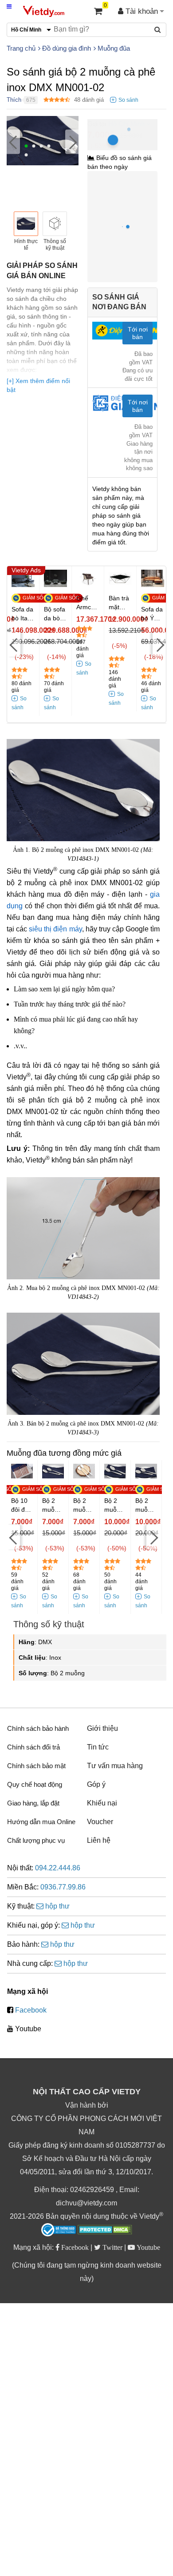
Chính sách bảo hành (38, 1728)
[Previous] (13, 142)
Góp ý (96, 1784)
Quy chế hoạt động (35, 1784)
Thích (14, 100)
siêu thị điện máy (55, 929)
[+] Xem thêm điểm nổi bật (38, 385)
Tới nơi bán (138, 333)
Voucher (100, 1822)
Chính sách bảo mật (36, 1766)
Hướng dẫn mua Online (41, 1822)
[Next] (72, 142)
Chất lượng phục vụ (36, 1840)
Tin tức (98, 1747)
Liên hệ (99, 1840)
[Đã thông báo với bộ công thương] (59, 2230)
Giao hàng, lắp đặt (33, 1803)
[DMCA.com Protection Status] (105, 2231)
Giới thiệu (102, 1728)
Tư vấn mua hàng (115, 1766)
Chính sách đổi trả (33, 1747)
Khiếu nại (102, 1803)
